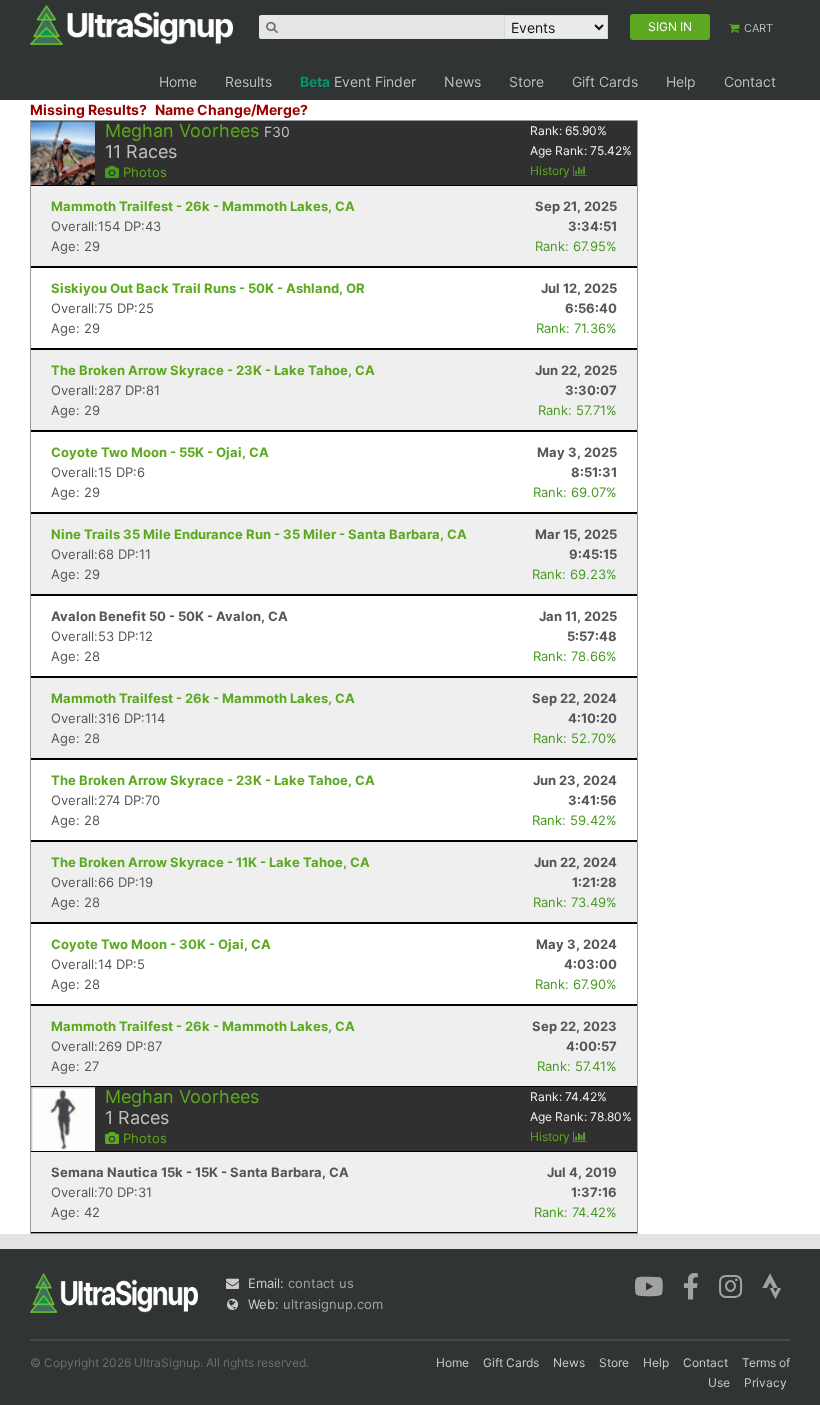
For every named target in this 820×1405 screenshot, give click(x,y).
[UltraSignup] (131, 24)
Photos (143, 172)
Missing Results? (88, 109)
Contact (750, 81)
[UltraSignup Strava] (772, 1285)
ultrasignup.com (333, 1304)
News (462, 81)
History (551, 170)
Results (248, 81)
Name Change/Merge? (231, 109)
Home (178, 81)
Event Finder (358, 81)
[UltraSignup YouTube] (648, 1285)
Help (681, 81)
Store (526, 81)
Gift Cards (605, 81)
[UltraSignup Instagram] (730, 1285)
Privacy (765, 1382)
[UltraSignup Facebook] (691, 1285)
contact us (321, 1283)
